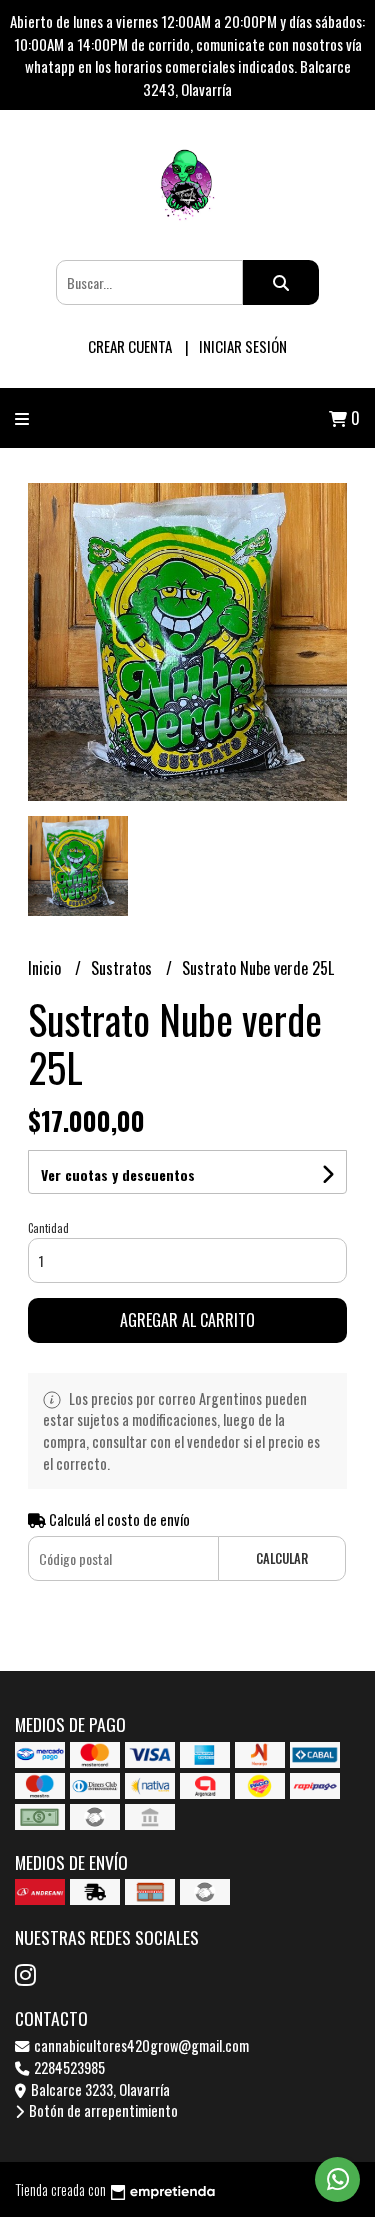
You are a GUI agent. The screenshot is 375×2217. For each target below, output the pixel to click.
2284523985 (68, 2067)
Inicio (46, 968)
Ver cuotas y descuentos (118, 1174)
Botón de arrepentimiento (102, 2110)
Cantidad (48, 1228)
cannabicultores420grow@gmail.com (140, 2045)
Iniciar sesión (243, 346)
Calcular (282, 1558)
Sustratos (123, 968)
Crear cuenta (130, 346)
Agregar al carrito (187, 1320)
